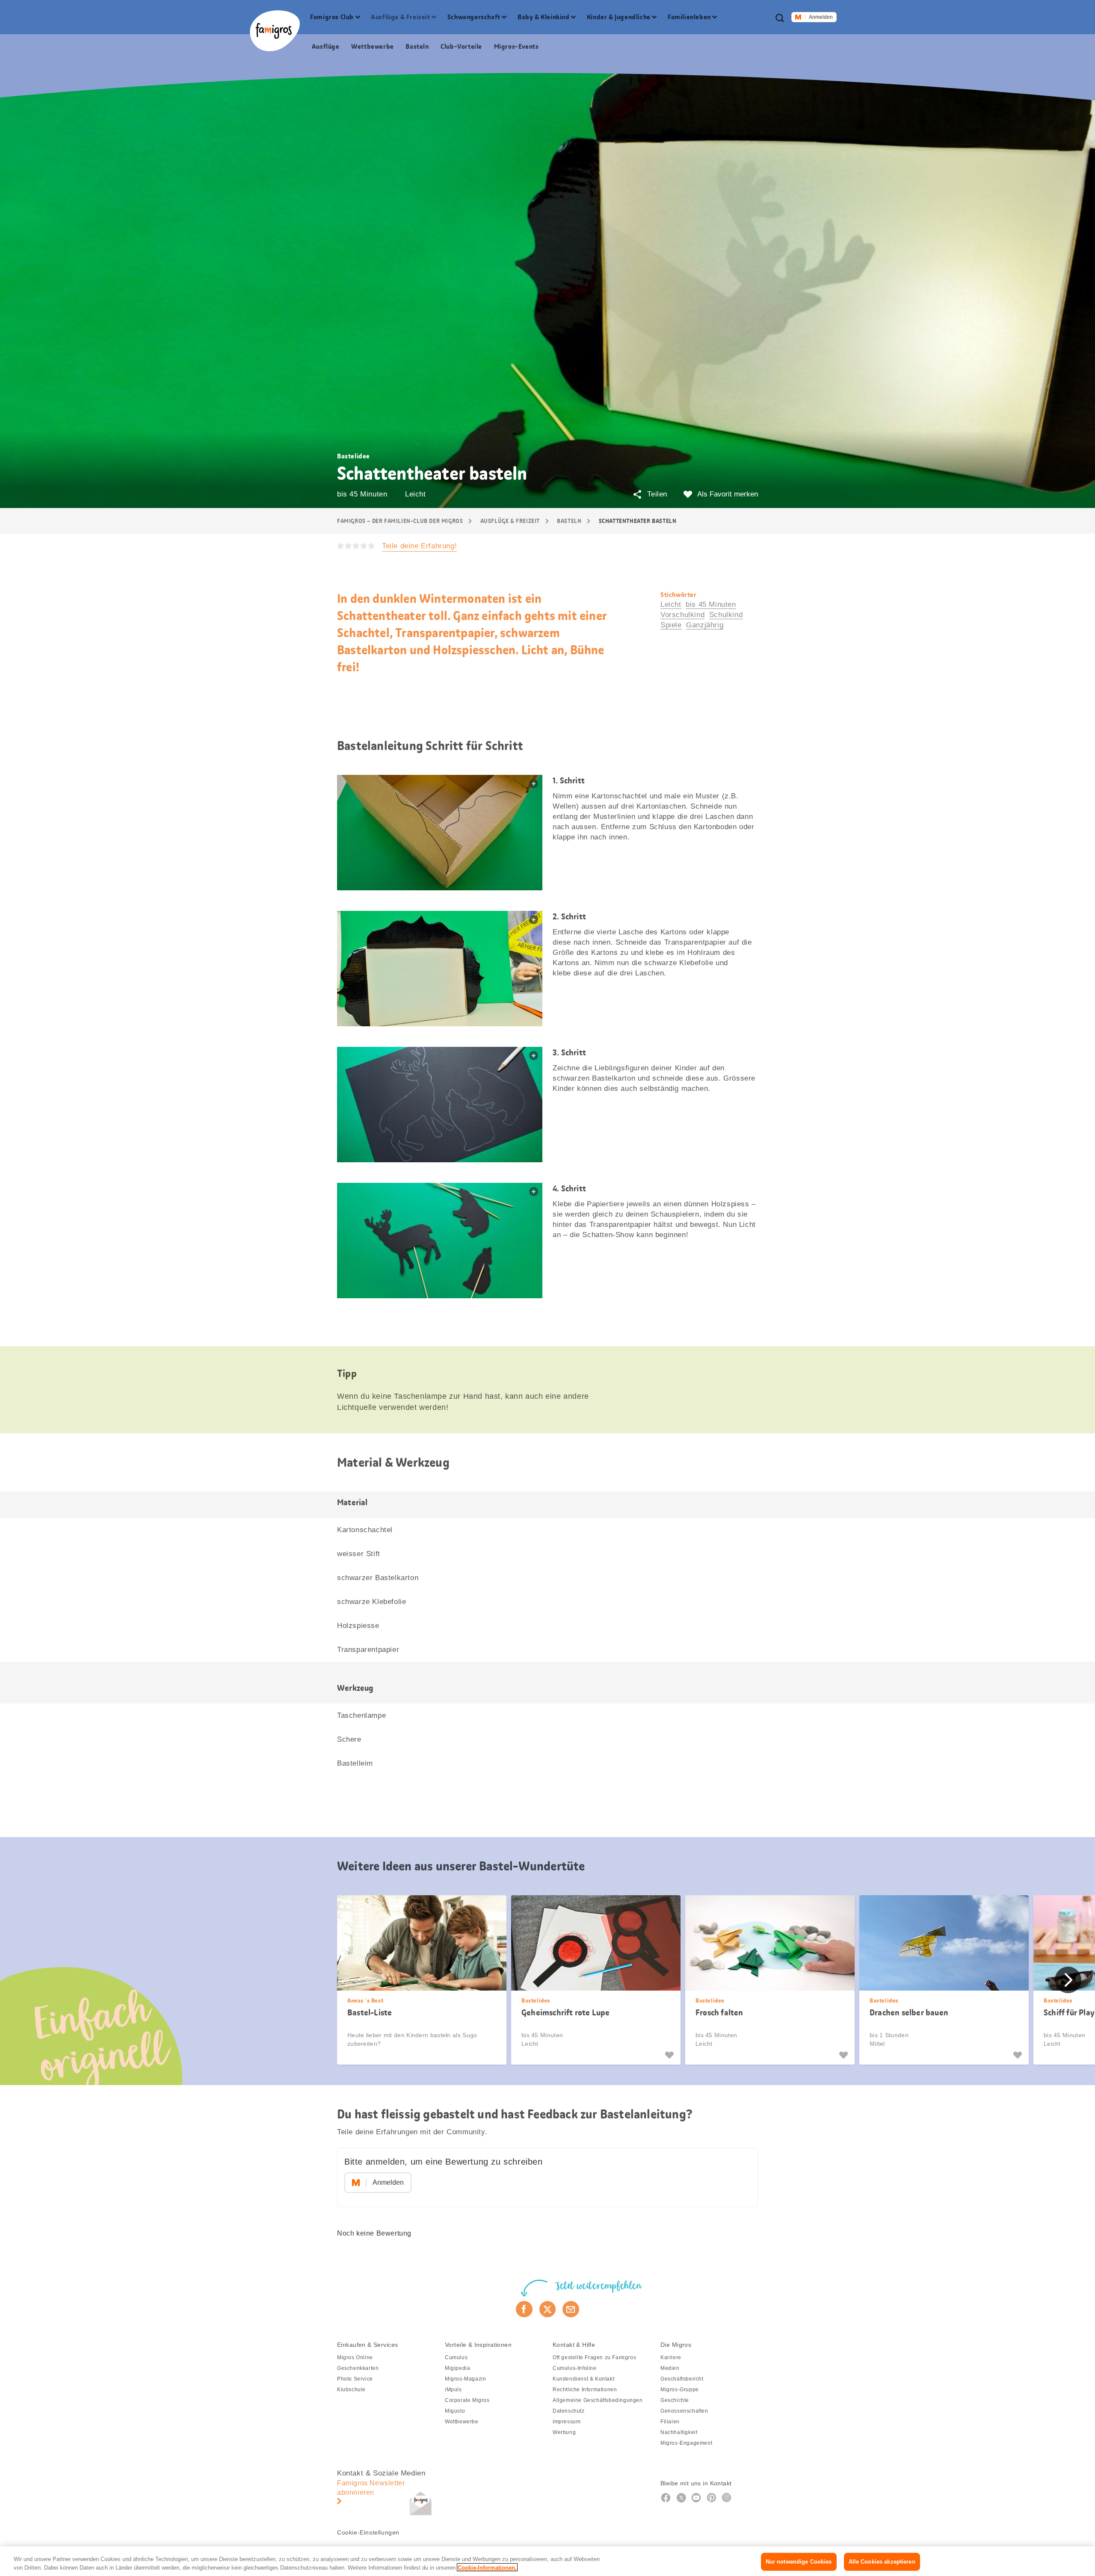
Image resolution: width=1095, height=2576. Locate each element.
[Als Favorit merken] (670, 2055)
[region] (547, 2561)
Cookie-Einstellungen (368, 2532)
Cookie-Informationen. (487, 2567)
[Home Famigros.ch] (275, 31)
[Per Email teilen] (571, 2309)
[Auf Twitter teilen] (548, 2309)
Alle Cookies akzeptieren (882, 2562)
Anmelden (821, 17)
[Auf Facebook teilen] (524, 2309)
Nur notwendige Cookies (799, 2562)
